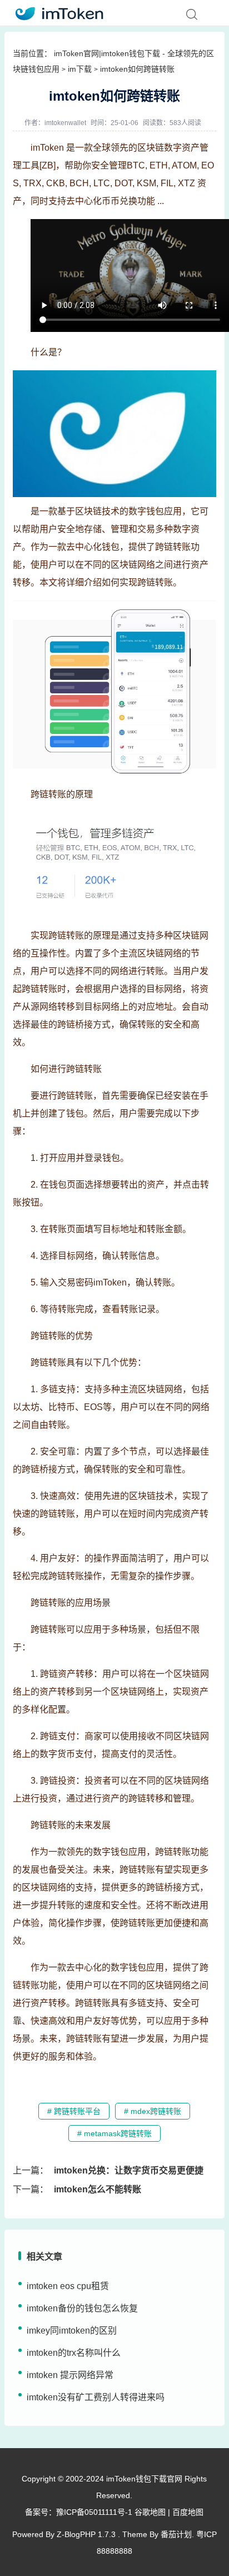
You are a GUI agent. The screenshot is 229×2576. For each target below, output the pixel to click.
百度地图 (188, 2512)
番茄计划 (176, 2534)
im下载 (80, 69)
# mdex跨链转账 (153, 2111)
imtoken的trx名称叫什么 (74, 2353)
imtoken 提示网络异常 (70, 2375)
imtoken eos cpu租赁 (68, 2286)
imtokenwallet (65, 123)
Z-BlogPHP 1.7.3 (86, 2534)
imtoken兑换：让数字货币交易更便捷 (129, 2170)
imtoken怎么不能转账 (98, 2189)
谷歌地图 (150, 2512)
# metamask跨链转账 (114, 2133)
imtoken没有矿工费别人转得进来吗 (96, 2397)
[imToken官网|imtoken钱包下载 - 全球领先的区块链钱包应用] (56, 12)
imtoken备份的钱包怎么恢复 (82, 2308)
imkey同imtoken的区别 (72, 2331)
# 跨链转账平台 (74, 2111)
